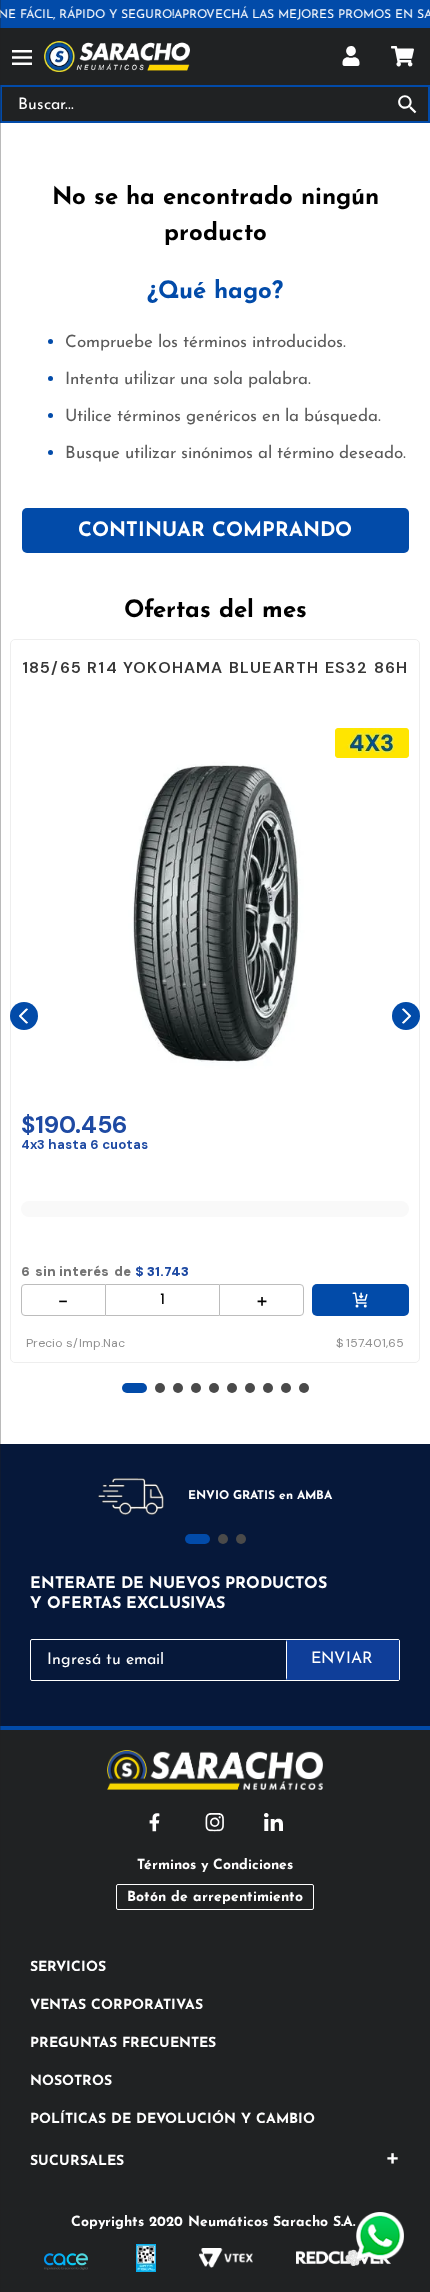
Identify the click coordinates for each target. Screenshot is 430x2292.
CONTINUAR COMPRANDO (215, 531)
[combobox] (215, 104)
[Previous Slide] (24, 1016)
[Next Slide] (406, 1016)
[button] (134, 1388)
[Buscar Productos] (411, 104)
